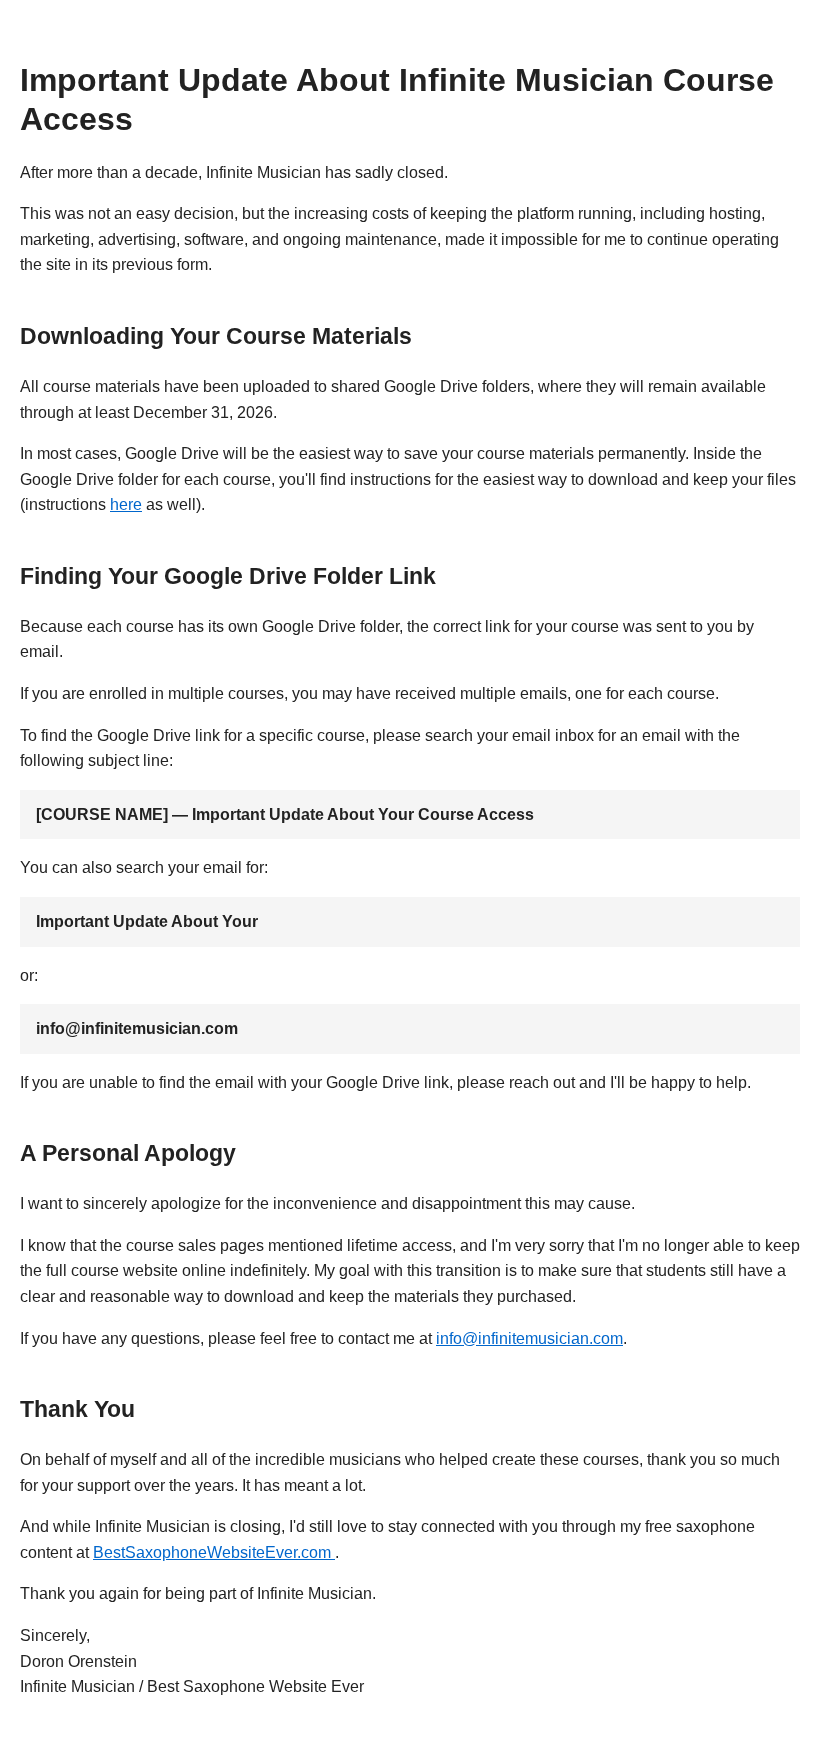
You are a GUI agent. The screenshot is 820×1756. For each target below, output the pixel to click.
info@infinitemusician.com (529, 1338)
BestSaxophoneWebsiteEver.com (214, 1552)
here (126, 504)
